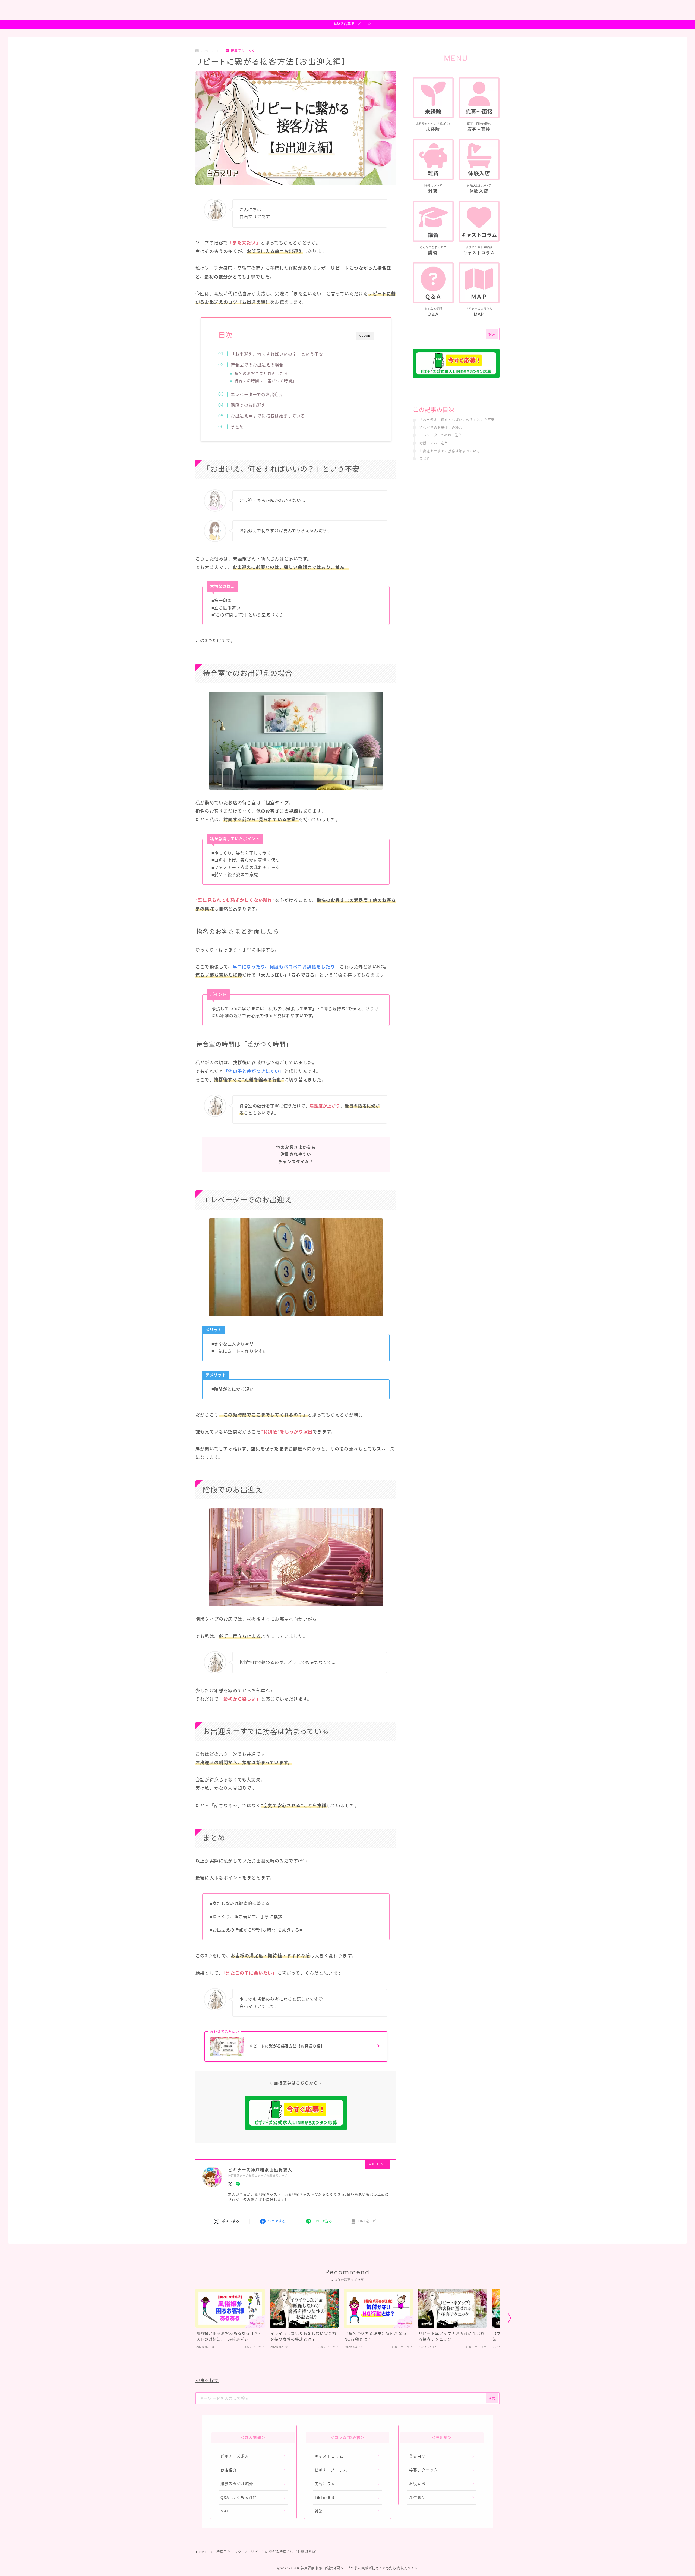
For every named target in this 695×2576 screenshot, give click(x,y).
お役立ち (417, 2484)
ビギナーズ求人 (235, 2456)
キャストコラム (329, 2456)
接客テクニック (243, 51)
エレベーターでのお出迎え (257, 395)
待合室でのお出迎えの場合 (257, 365)
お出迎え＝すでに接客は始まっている (268, 416)
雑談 (319, 2511)
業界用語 (417, 2456)
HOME (202, 2552)
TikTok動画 (325, 2498)
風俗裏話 (417, 2498)
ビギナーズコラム (331, 2470)
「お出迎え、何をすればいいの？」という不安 (277, 354)
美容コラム (325, 2484)
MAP (225, 2511)
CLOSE (365, 336)
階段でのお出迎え (248, 405)
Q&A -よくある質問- (239, 2498)
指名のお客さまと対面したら (261, 374)
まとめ (237, 427)
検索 (492, 334)
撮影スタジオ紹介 (237, 2484)
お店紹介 (229, 2470)
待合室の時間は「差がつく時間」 (266, 381)
